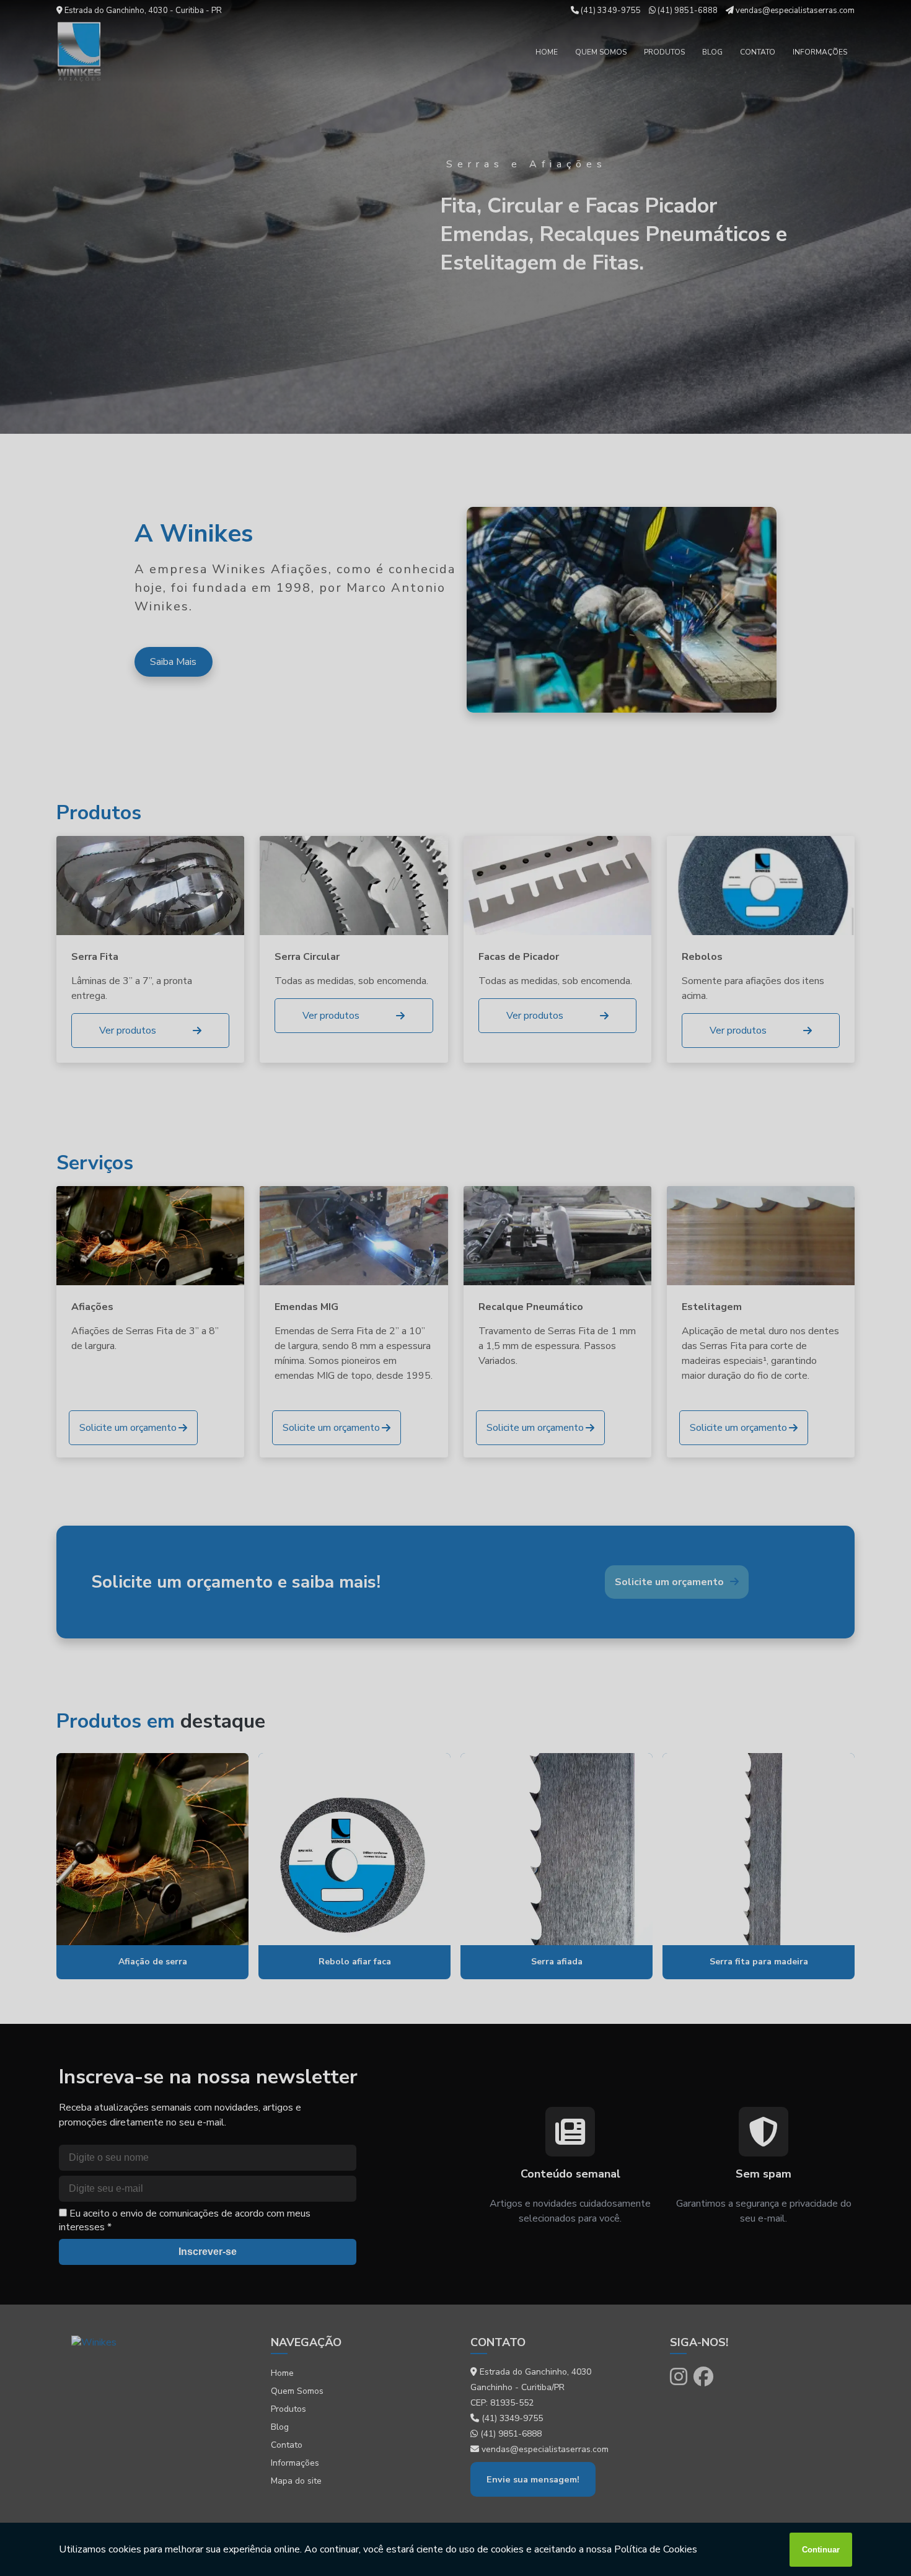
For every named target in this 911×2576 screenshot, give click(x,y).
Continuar (821, 2550)
